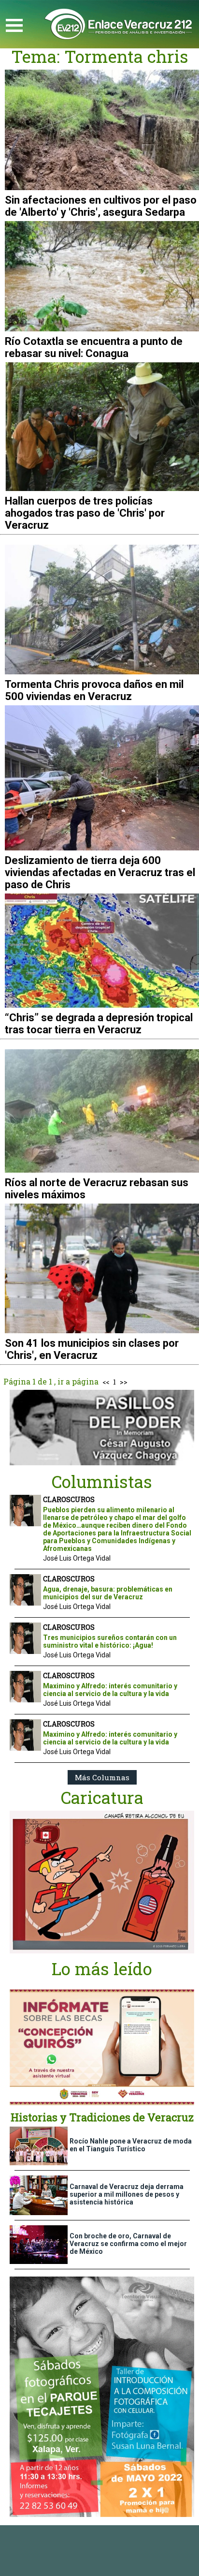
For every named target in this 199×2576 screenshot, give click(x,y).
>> (124, 1382)
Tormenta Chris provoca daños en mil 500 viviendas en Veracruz (94, 690)
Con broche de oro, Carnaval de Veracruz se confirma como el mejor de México (128, 2244)
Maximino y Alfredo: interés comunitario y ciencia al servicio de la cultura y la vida (110, 1690)
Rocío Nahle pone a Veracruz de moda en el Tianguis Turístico (131, 2145)
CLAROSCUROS (69, 1499)
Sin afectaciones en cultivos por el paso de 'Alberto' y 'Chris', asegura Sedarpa (101, 206)
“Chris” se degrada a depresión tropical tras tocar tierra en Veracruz (99, 1024)
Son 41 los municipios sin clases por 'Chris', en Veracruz (92, 1349)
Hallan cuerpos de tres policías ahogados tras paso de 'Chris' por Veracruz (85, 513)
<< (106, 1382)
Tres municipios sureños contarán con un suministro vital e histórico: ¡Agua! (110, 1641)
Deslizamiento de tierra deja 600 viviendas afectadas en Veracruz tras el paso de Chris (100, 872)
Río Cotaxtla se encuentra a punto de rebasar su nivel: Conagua (94, 347)
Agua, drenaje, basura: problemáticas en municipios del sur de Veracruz (108, 1593)
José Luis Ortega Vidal (77, 1558)
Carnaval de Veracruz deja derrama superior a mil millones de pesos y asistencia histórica (127, 2194)
